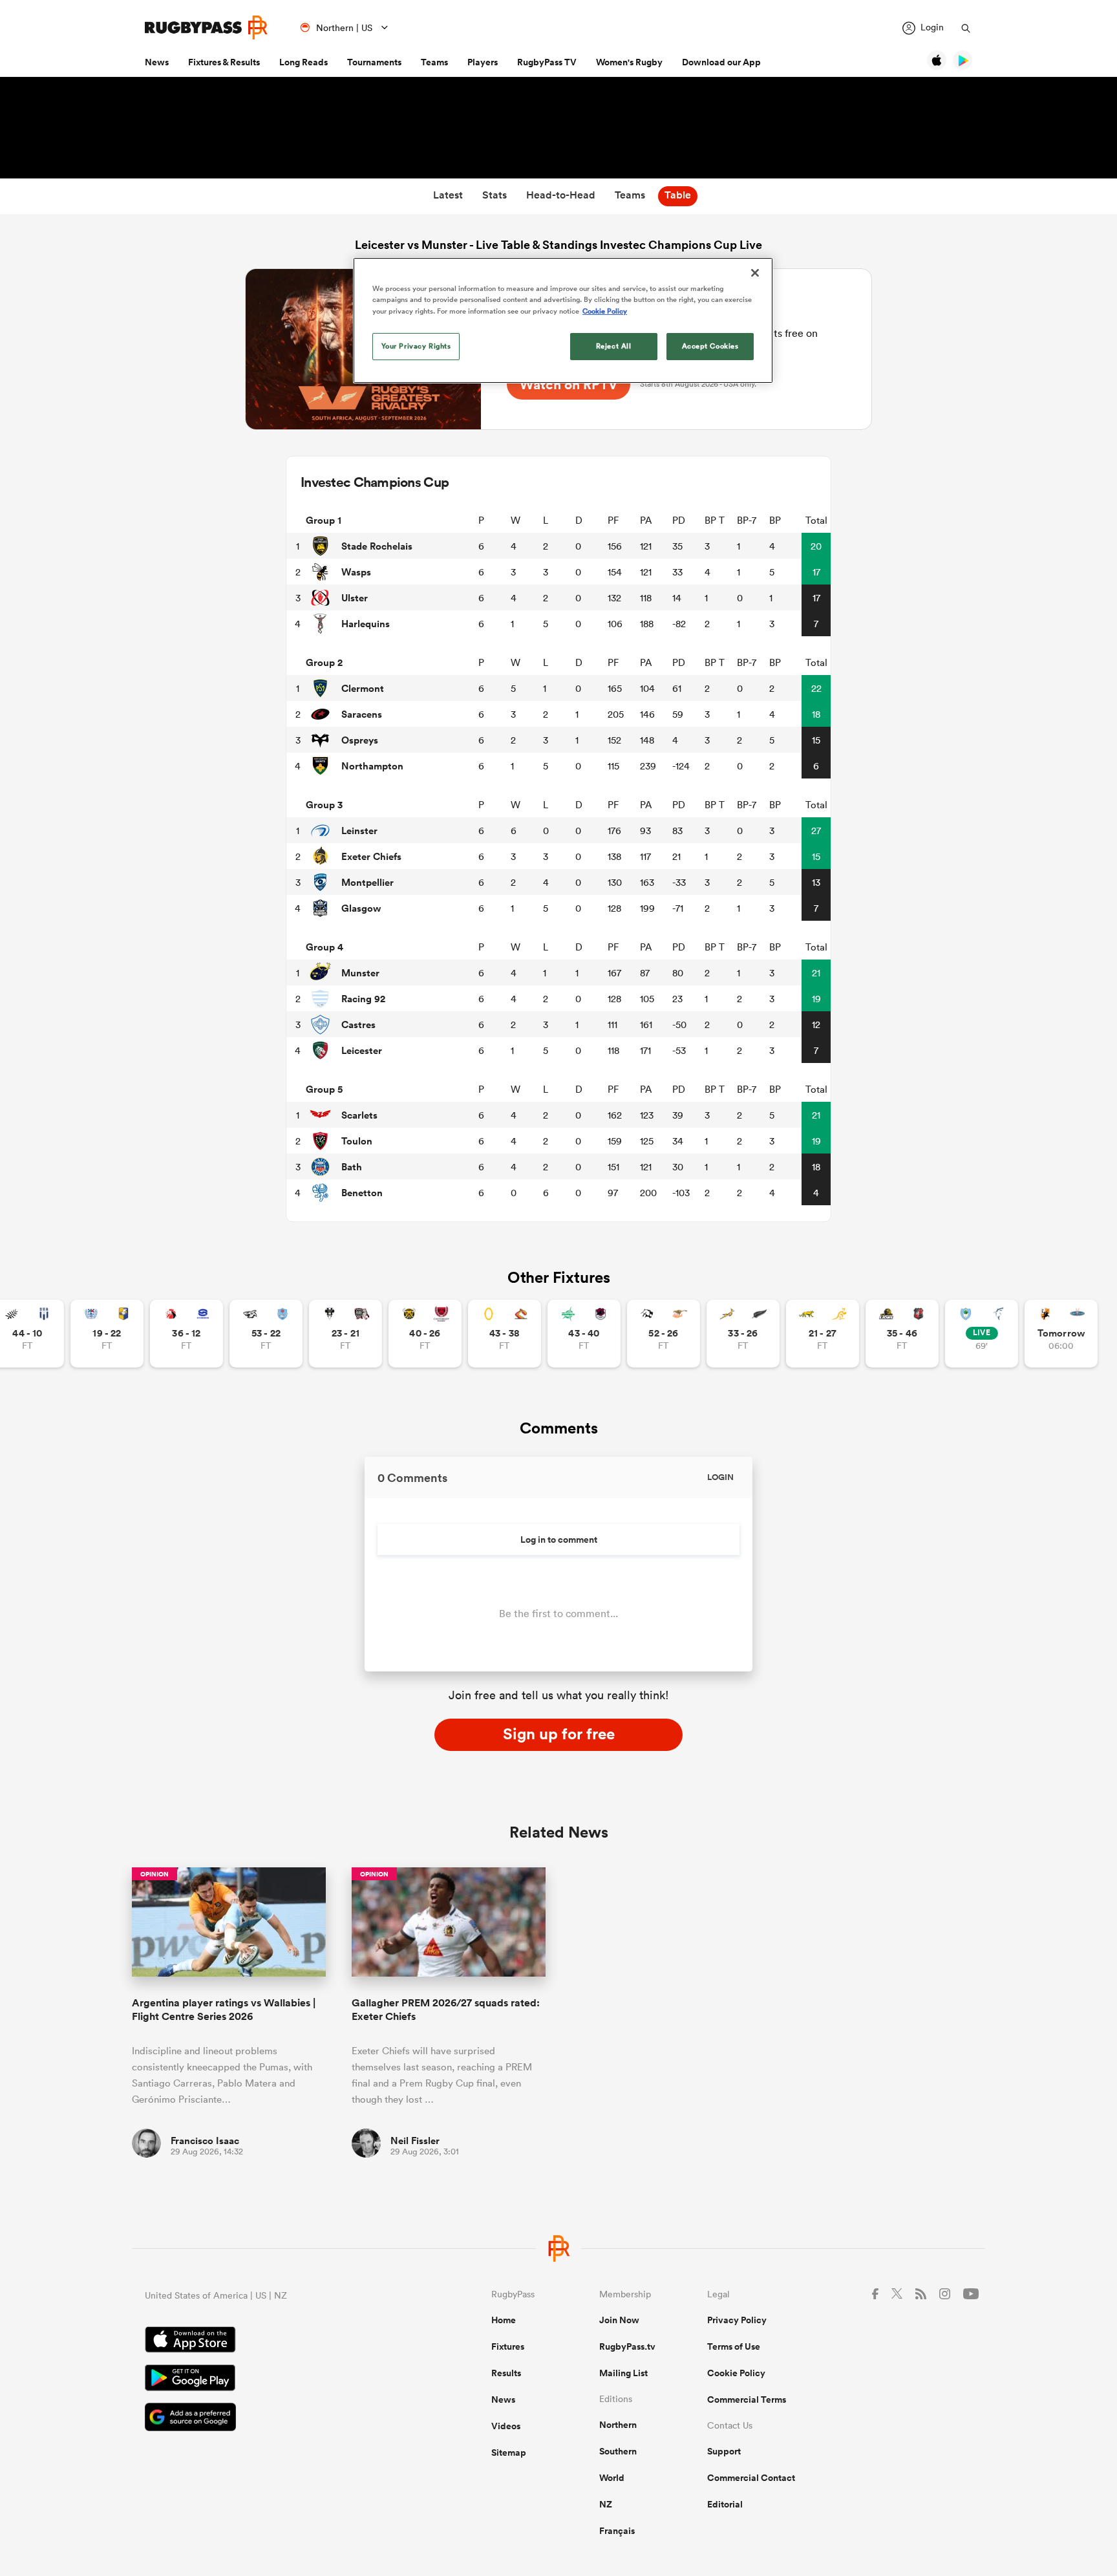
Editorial (725, 2504)
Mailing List (623, 2373)
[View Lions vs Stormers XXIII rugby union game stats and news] (186, 1334)
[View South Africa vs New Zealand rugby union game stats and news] (743, 1334)
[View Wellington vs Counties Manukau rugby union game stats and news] (902, 1334)
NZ (606, 2504)
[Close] (755, 273)
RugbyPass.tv (627, 2346)
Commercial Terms (747, 2399)
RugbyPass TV (547, 62)
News (157, 62)
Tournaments (374, 62)
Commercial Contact (751, 2478)
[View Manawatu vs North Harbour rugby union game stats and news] (584, 1334)
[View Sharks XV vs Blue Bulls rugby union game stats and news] (266, 1334)
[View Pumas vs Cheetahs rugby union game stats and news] (664, 1334)
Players (483, 62)
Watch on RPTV (569, 384)
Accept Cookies (710, 346)
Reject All (614, 346)
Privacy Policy (737, 2320)
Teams (434, 62)
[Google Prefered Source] (273, 2419)
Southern (618, 2451)
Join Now (619, 2320)
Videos (506, 2426)
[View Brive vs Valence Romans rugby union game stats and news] (346, 1334)
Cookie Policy (736, 2373)
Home (504, 2320)
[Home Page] (206, 27)
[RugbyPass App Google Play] (273, 2379)
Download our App (721, 62)
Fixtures (508, 2346)
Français (617, 2531)
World (612, 2478)
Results (506, 2373)
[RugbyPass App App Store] (273, 2341)
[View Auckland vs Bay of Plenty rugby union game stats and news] (107, 1334)
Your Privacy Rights (416, 346)
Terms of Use (734, 2346)
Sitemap (509, 2453)
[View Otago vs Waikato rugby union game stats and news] (505, 1334)
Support (724, 2451)
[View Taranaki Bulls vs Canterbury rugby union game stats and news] (425, 1334)
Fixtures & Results (224, 62)
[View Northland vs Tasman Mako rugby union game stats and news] (982, 1334)
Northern (618, 2425)
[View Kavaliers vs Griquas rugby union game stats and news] (1061, 1334)
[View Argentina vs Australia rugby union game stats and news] (823, 1334)
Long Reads (303, 62)
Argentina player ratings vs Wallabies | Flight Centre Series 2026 (224, 2010)
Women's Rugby (629, 62)
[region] (563, 320)
